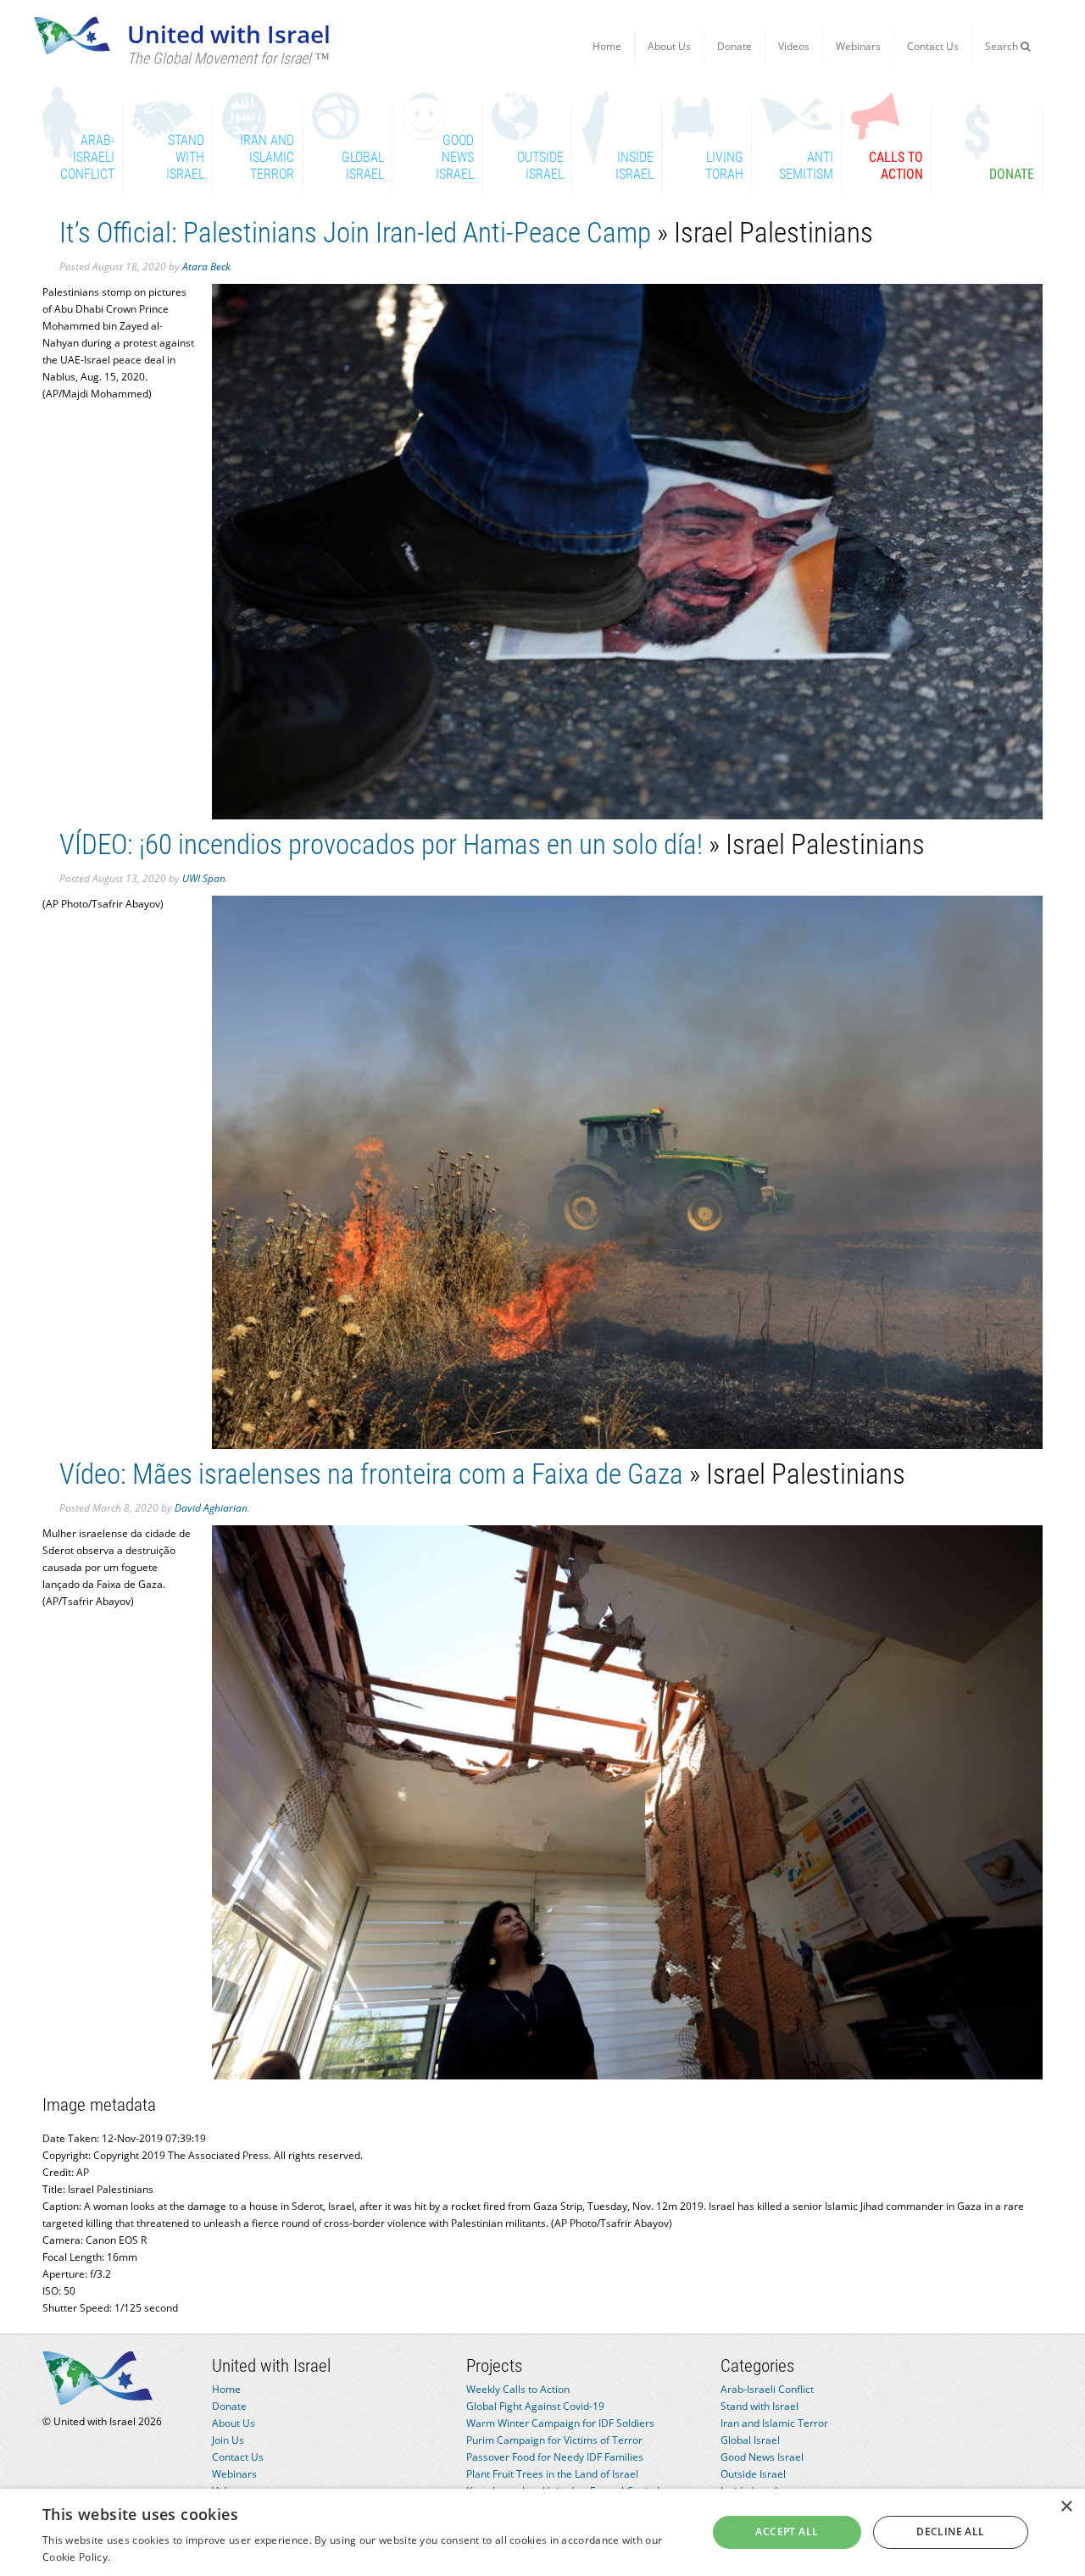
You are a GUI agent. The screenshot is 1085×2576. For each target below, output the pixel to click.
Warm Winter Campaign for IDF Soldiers (560, 2423)
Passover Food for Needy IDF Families (555, 2457)
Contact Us (933, 46)
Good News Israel (762, 2457)
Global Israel (750, 2440)
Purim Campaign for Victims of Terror (554, 2440)
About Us (669, 46)
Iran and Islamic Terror (774, 2423)
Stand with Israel (759, 2406)
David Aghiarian (211, 1508)
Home (607, 46)
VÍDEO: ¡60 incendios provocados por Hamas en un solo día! (381, 844)
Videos (794, 46)
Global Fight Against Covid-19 (535, 2406)
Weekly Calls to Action (518, 2389)
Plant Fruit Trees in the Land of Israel (552, 2474)
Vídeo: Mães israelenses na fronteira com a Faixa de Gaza (371, 1474)
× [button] (1066, 2507)
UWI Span (204, 878)
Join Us (228, 2440)
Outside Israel (753, 2474)
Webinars (858, 46)
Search (1003, 46)
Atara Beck (206, 266)
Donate (734, 46)
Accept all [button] (787, 2532)
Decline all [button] (950, 2532)
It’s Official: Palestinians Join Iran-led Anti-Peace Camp (355, 233)
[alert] (542, 2532)
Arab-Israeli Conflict (767, 2389)
